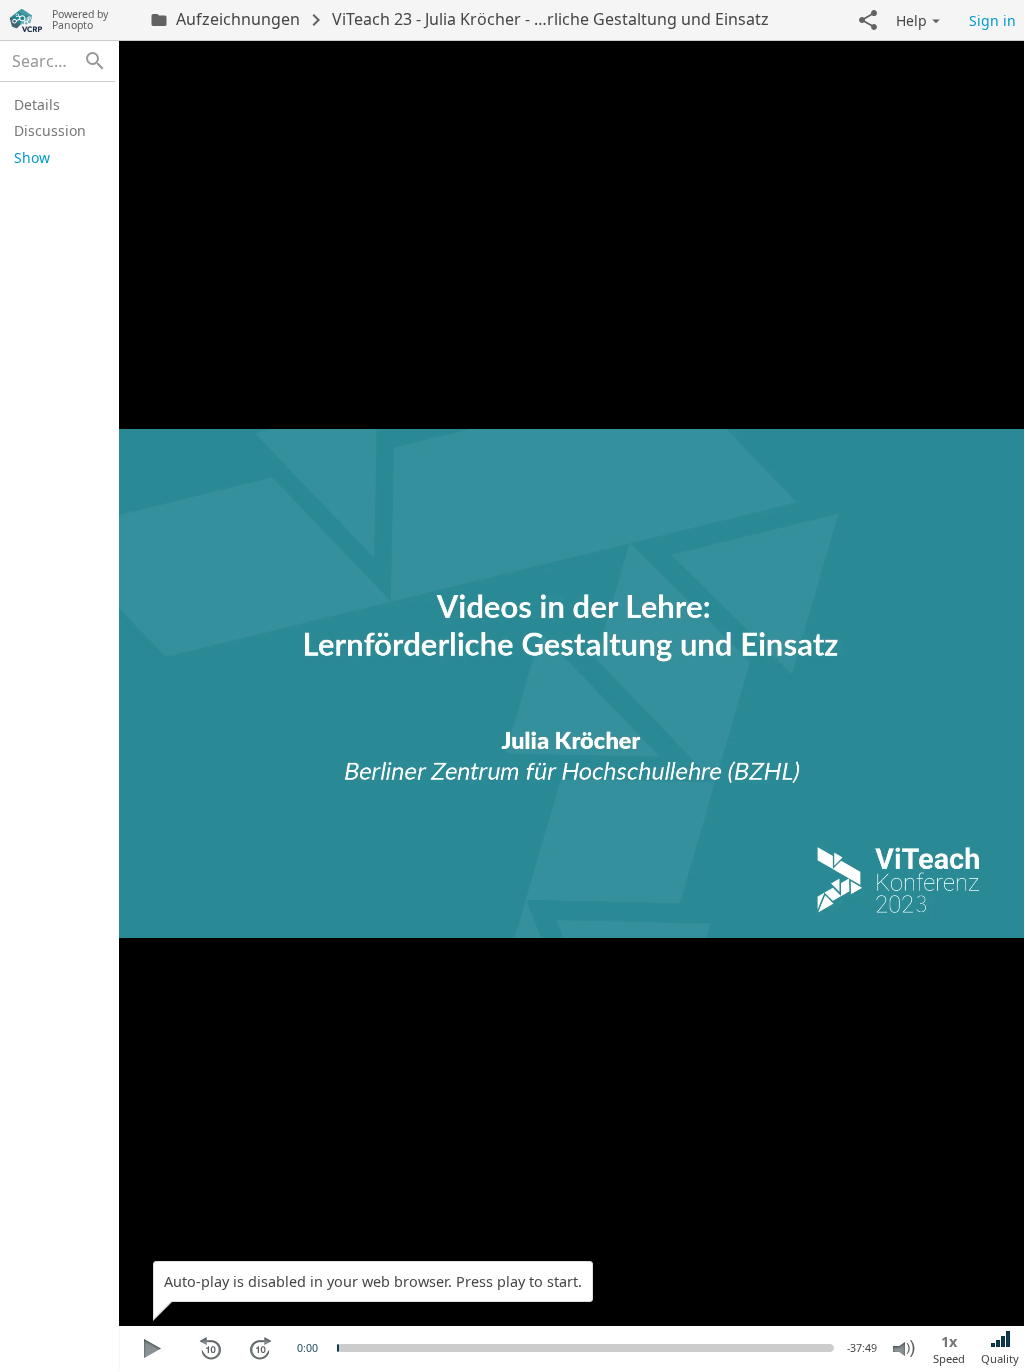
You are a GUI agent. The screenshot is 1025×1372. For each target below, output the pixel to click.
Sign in (992, 20)
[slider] (338, 1348)
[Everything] (26, 20)
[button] (868, 20)
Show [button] (32, 157)
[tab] (54, 104)
